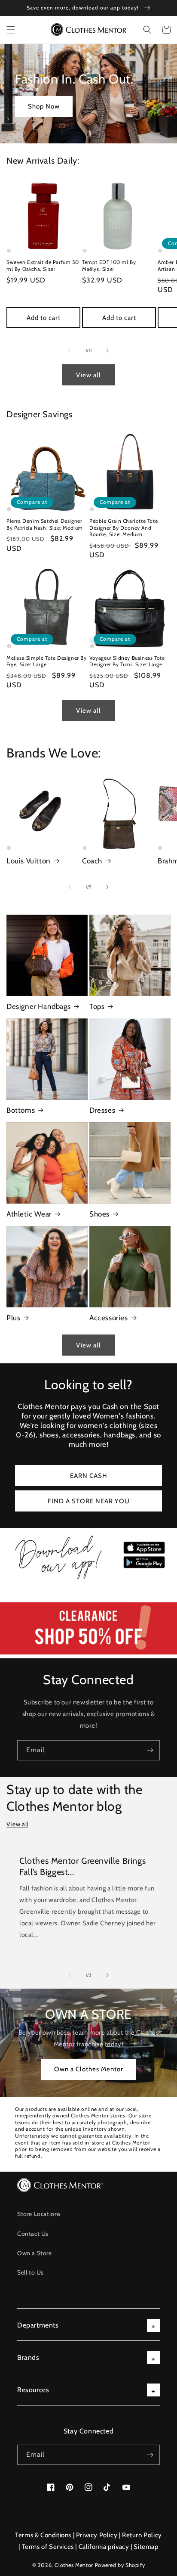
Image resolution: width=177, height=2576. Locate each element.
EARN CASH (89, 1476)
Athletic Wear (29, 1214)
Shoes (99, 1214)
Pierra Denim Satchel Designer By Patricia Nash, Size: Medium (45, 524)
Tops (97, 1006)
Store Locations (39, 2214)
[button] (11, 30)
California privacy (104, 2547)
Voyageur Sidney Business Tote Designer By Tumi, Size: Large (127, 661)
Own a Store (35, 2253)
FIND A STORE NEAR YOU (89, 1501)
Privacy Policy (97, 2535)
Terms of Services (48, 2547)
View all (88, 375)
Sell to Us (31, 2272)
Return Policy (142, 2535)
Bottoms (21, 1110)
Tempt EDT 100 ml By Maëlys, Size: (109, 265)
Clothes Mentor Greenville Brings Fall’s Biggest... (82, 1866)
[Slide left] (70, 351)
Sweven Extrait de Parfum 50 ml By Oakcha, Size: (43, 265)
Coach (92, 861)
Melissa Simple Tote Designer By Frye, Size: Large (47, 661)
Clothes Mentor (74, 2565)
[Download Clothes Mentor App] (88, 1580)
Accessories (109, 1318)
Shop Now (44, 106)
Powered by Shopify (120, 2565)
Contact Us (33, 2234)
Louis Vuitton (29, 861)
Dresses (102, 1110)
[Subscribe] (150, 1750)
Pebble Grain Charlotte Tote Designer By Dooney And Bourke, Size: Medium (124, 528)
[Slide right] (107, 351)
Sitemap (146, 2547)
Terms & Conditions (43, 2535)
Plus (13, 1318)
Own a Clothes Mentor (89, 2069)
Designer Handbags (38, 1006)
